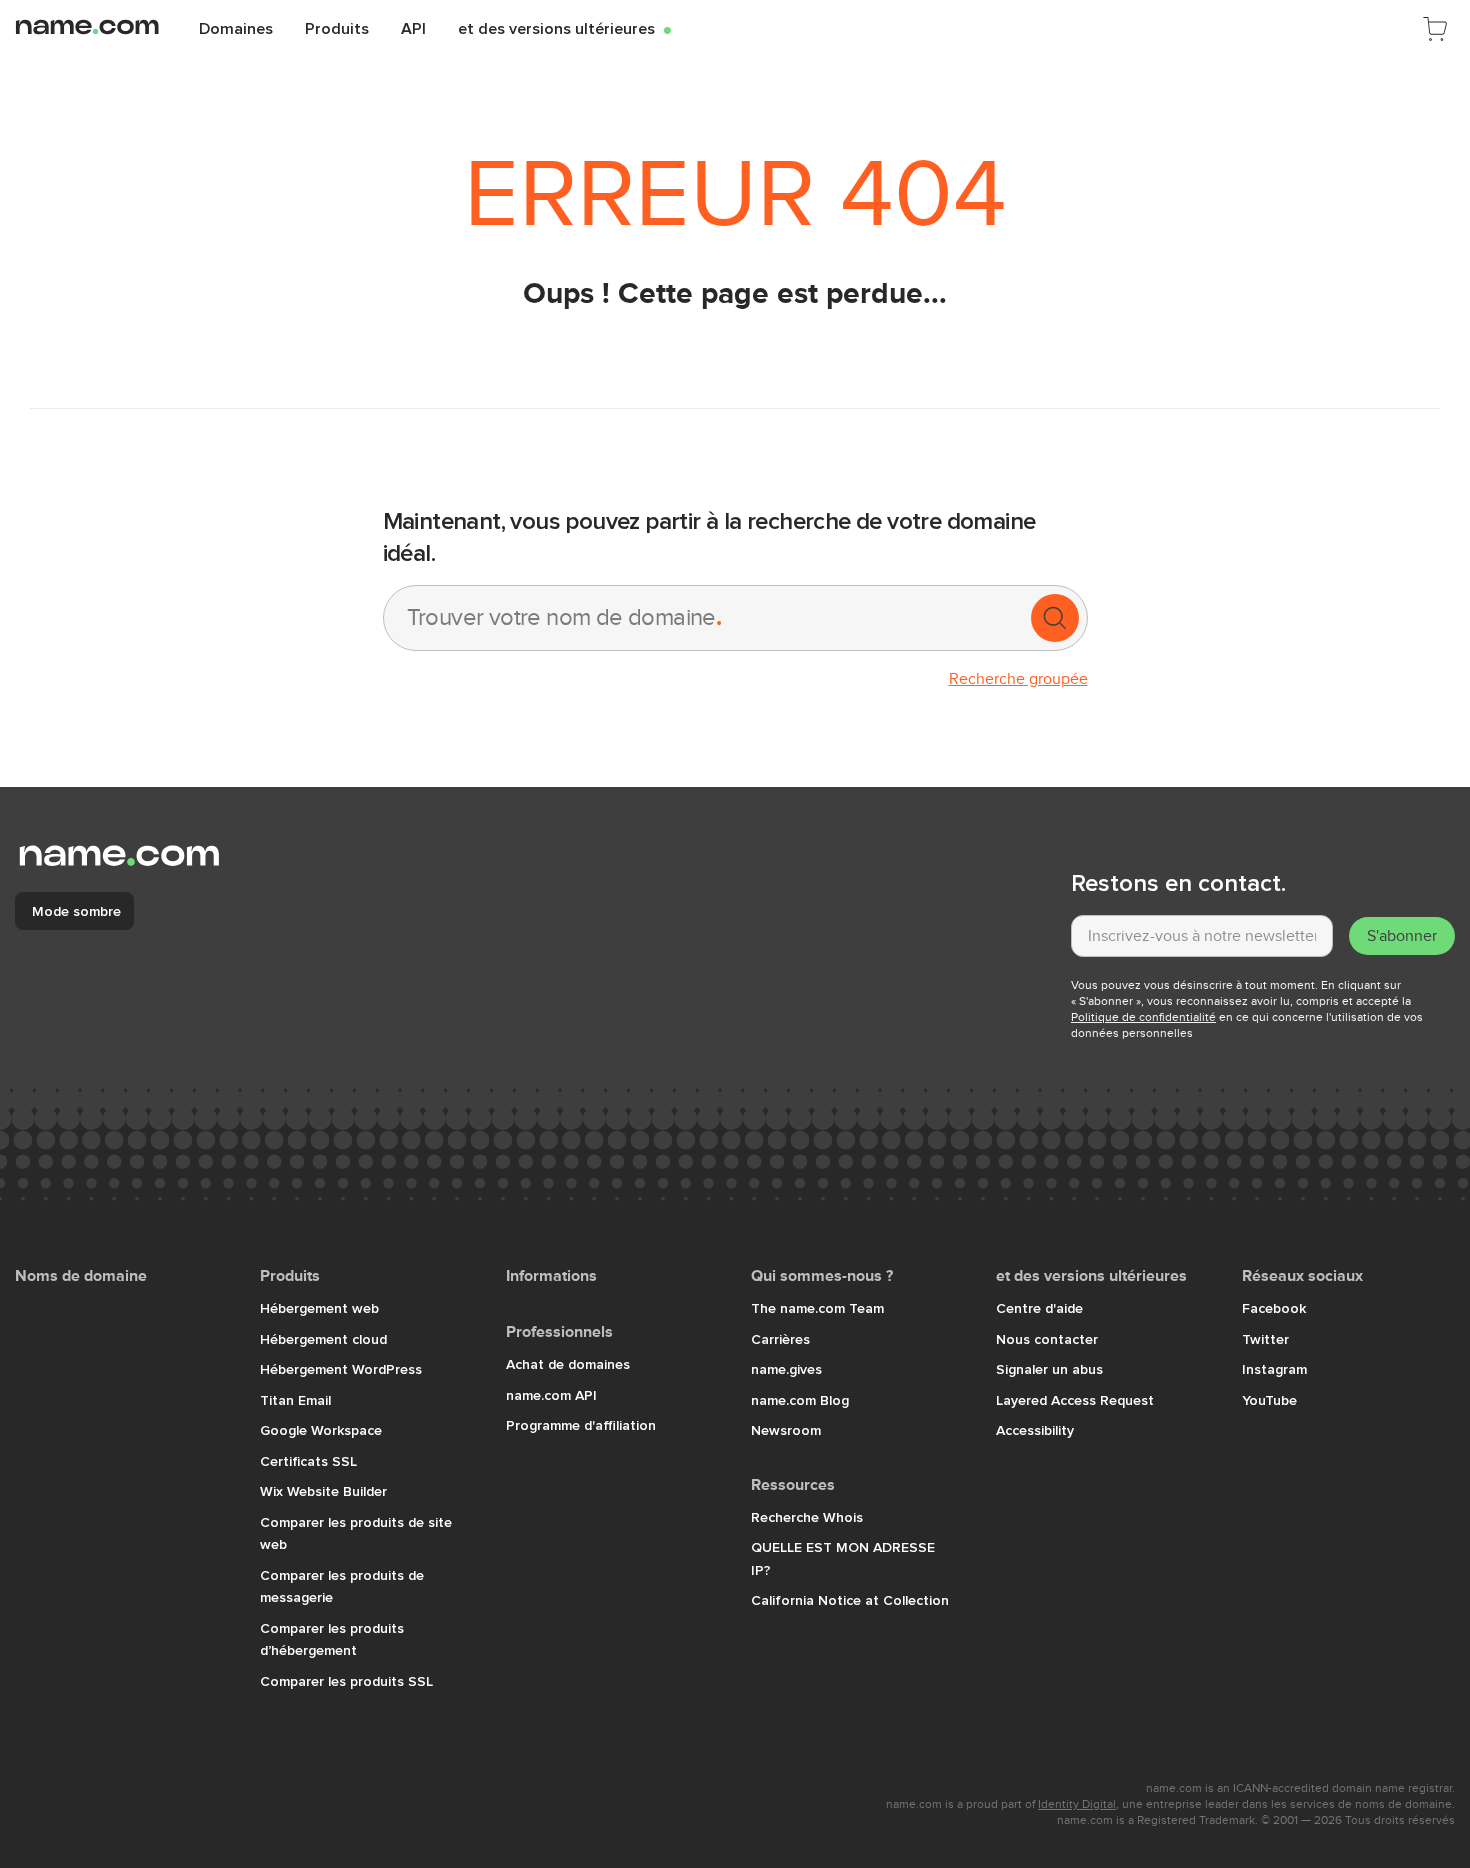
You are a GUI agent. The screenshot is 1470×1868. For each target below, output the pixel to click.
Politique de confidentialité (1143, 1017)
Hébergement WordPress (341, 1369)
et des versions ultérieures (564, 28)
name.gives (786, 1369)
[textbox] (1202, 936)
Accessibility (1035, 1430)
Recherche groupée (1018, 679)
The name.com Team (817, 1308)
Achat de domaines (568, 1364)
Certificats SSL (308, 1461)
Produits (337, 28)
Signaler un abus (1049, 1369)
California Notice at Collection (850, 1600)
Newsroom (786, 1430)
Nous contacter (1047, 1339)
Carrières (780, 1339)
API (413, 28)
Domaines (236, 28)
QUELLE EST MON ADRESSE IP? (843, 1558)
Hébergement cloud (323, 1339)
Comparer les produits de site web (356, 1533)
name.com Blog (800, 1400)
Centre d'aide (1039, 1308)
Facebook (1274, 1308)
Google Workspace (321, 1430)
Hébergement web (319, 1308)
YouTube (1269, 1400)
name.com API (551, 1395)
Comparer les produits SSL (346, 1681)
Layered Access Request (1075, 1400)
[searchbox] (705, 618)
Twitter (1265, 1339)
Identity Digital (1077, 1804)
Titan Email (295, 1400)
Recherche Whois (807, 1517)
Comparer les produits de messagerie (342, 1586)
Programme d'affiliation (581, 1425)
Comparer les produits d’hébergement (332, 1639)
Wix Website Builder (323, 1491)
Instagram (1274, 1369)
